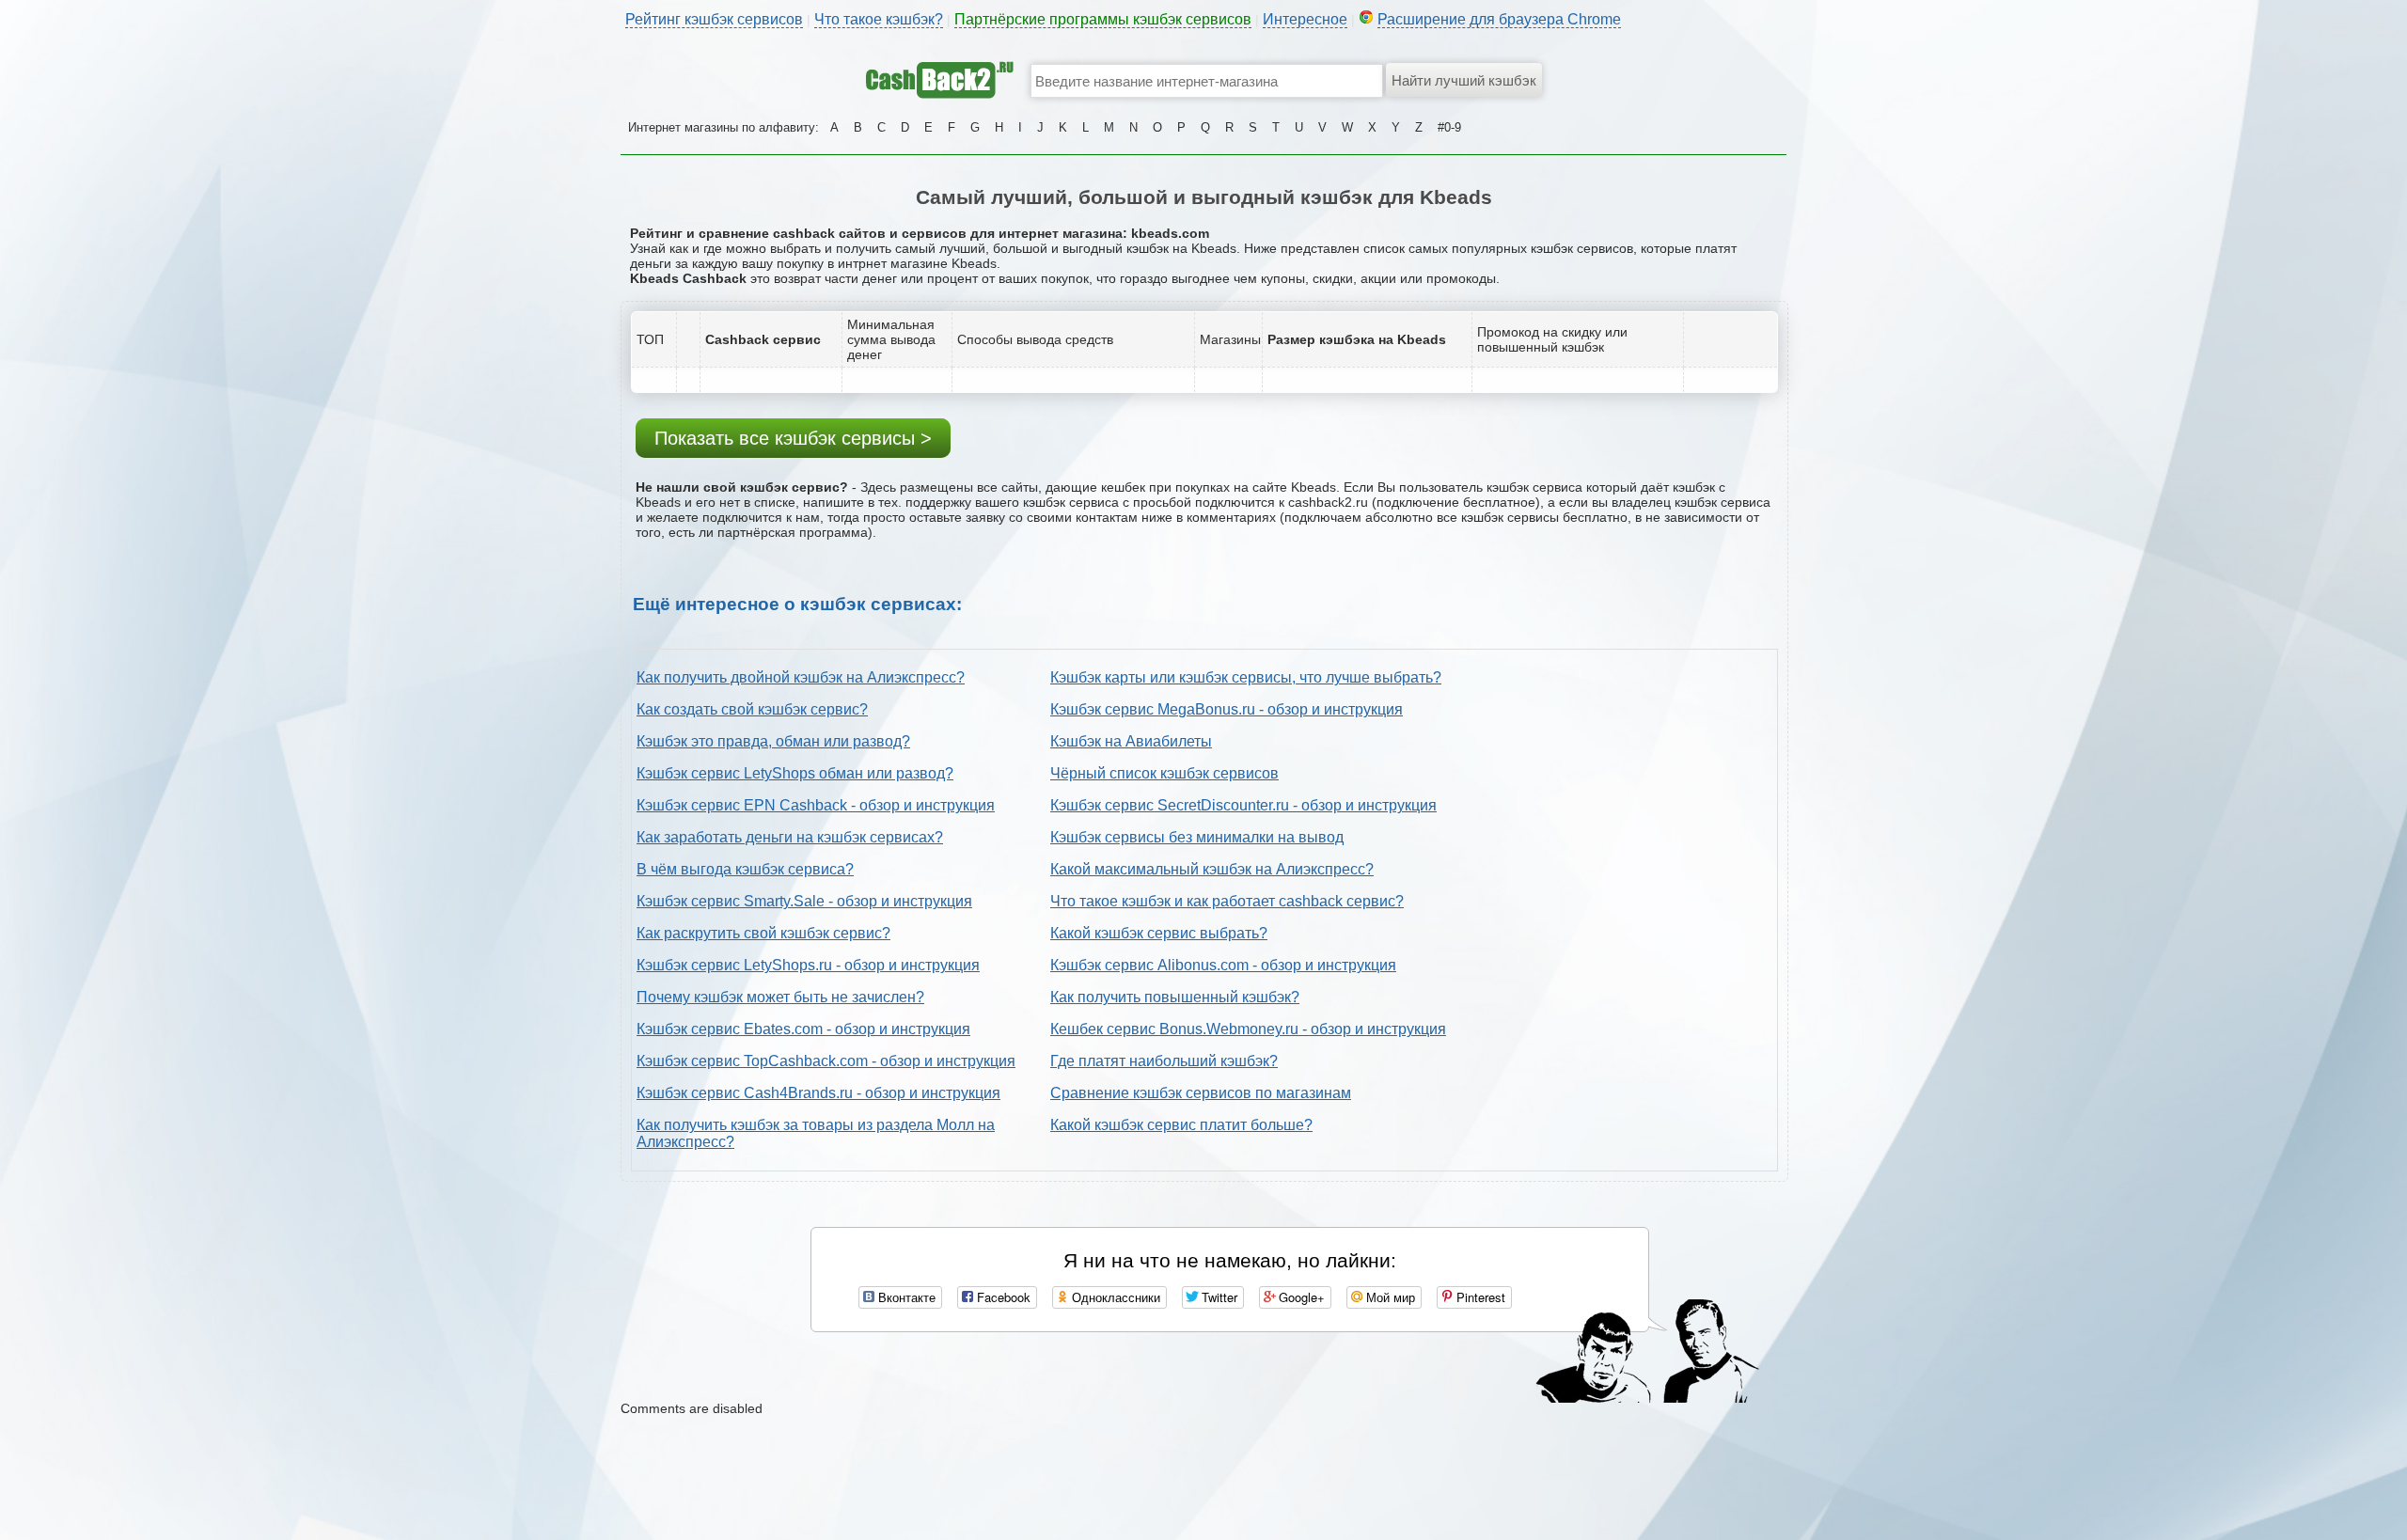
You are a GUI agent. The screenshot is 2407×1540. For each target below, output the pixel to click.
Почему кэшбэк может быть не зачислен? (780, 997)
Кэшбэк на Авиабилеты (1131, 741)
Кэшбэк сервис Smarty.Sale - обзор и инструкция (804, 901)
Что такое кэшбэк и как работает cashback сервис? (1227, 901)
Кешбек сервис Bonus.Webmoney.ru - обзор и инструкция (1248, 1029)
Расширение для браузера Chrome (1499, 19)
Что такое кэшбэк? (879, 19)
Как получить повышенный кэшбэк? (1175, 997)
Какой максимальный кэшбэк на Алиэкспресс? (1212, 869)
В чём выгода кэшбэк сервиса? (745, 869)
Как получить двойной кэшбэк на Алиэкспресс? (801, 677)
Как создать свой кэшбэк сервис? (752, 709)
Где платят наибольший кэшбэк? (1164, 1061)
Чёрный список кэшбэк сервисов (1164, 773)
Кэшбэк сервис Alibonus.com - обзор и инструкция (1223, 965)
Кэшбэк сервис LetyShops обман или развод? (795, 773)
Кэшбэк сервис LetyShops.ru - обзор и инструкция (808, 965)
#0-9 (1449, 127)
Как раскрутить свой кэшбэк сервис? (763, 933)
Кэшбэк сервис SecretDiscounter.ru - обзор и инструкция (1243, 805)
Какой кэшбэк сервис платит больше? (1181, 1125)
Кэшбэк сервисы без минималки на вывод (1197, 837)
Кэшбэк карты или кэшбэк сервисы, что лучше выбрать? (1246, 677)
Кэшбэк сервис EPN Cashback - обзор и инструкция (816, 805)
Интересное (1305, 19)
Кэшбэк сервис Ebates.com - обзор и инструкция (803, 1029)
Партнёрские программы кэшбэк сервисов (1103, 19)
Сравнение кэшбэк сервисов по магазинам (1201, 1093)
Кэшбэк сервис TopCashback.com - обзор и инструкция (826, 1061)
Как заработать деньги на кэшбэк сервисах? (790, 837)
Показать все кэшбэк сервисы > (793, 438)
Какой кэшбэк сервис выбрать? (1159, 933)
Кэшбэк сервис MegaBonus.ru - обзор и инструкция (1227, 709)
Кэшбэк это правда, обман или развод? (773, 741)
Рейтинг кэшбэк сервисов (714, 19)
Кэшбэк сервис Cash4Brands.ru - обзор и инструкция (818, 1093)
